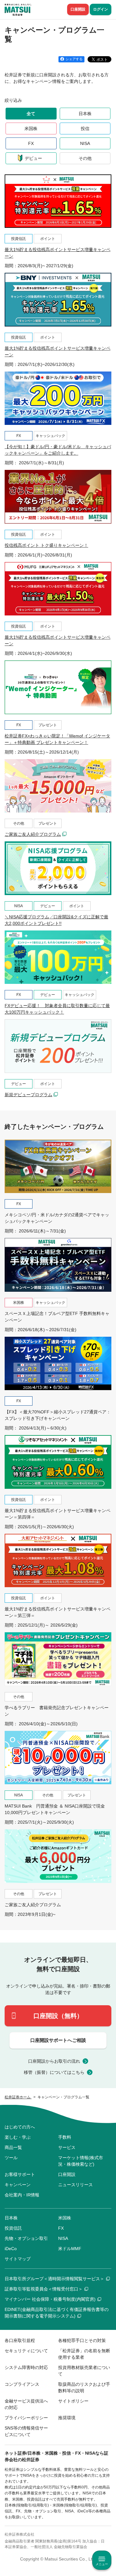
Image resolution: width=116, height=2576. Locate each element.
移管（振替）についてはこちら (54, 2072)
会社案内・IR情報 (22, 2195)
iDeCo (11, 2249)
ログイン (101, 9)
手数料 (65, 2137)
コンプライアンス (22, 2384)
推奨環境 (67, 2418)
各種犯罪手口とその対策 (82, 2340)
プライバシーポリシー (26, 2418)
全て (31, 114)
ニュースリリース (75, 2185)
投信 (85, 128)
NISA (85, 143)
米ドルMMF (70, 2249)
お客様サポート (20, 2174)
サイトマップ (18, 2259)
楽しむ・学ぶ (18, 2137)
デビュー (33, 158)
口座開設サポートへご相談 (58, 2040)
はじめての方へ (20, 2127)
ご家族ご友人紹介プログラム (33, 834)
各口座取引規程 (20, 2340)
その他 (85, 158)
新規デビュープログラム (28, 1095)
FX (31, 143)
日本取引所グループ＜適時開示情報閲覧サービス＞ (54, 2279)
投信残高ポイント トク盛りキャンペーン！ (46, 545)
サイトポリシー (73, 2401)
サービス (67, 2147)
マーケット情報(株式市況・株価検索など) (81, 2161)
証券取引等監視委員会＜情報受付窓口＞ (44, 2289)
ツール (11, 2158)
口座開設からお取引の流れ (54, 2061)
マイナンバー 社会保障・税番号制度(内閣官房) (50, 2299)
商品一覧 (13, 2147)
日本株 (85, 114)
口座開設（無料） (58, 2016)
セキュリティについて (26, 2351)
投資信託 (13, 2228)
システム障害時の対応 (26, 2367)
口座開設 (78, 9)
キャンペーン (18, 2185)
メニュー (102, 2564)
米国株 (31, 128)
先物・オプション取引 (26, 2238)
